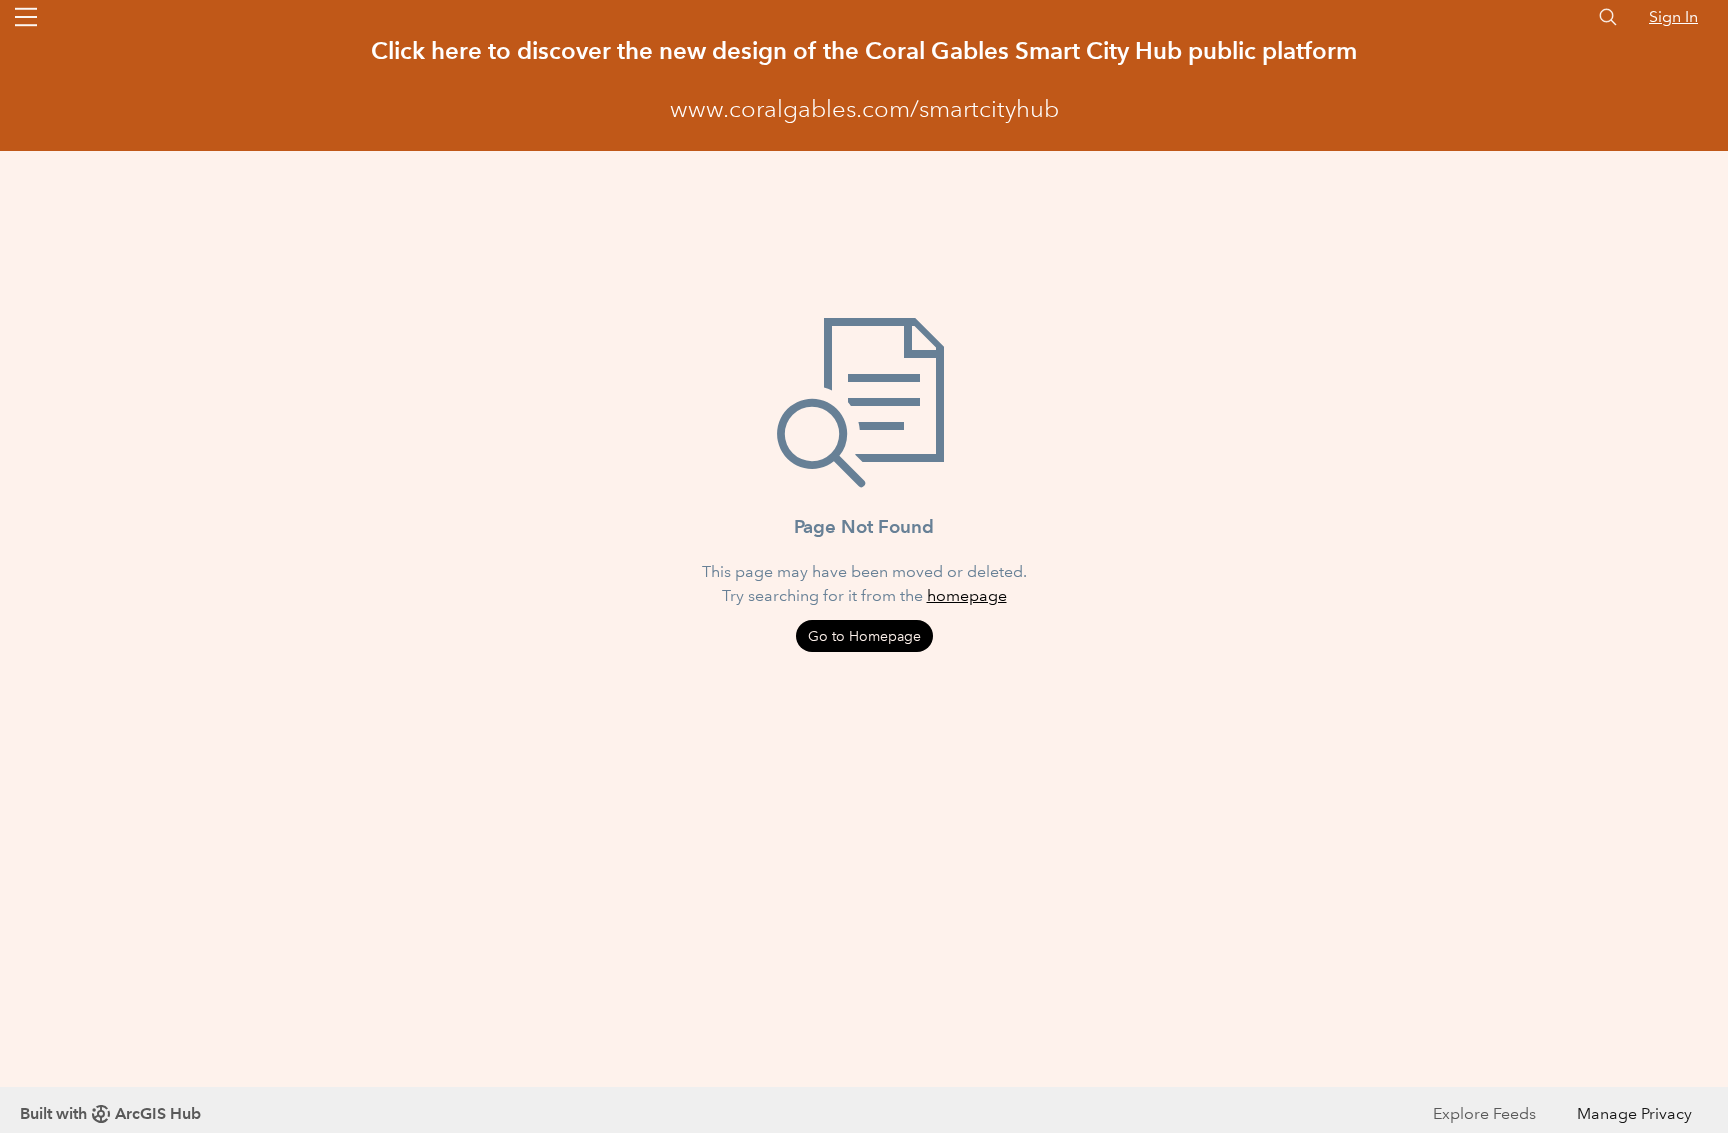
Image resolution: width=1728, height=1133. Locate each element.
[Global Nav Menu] (26, 17)
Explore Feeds (1484, 1113)
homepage (967, 595)
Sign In (1673, 16)
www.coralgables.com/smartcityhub (864, 109)
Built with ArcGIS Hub (110, 1113)
